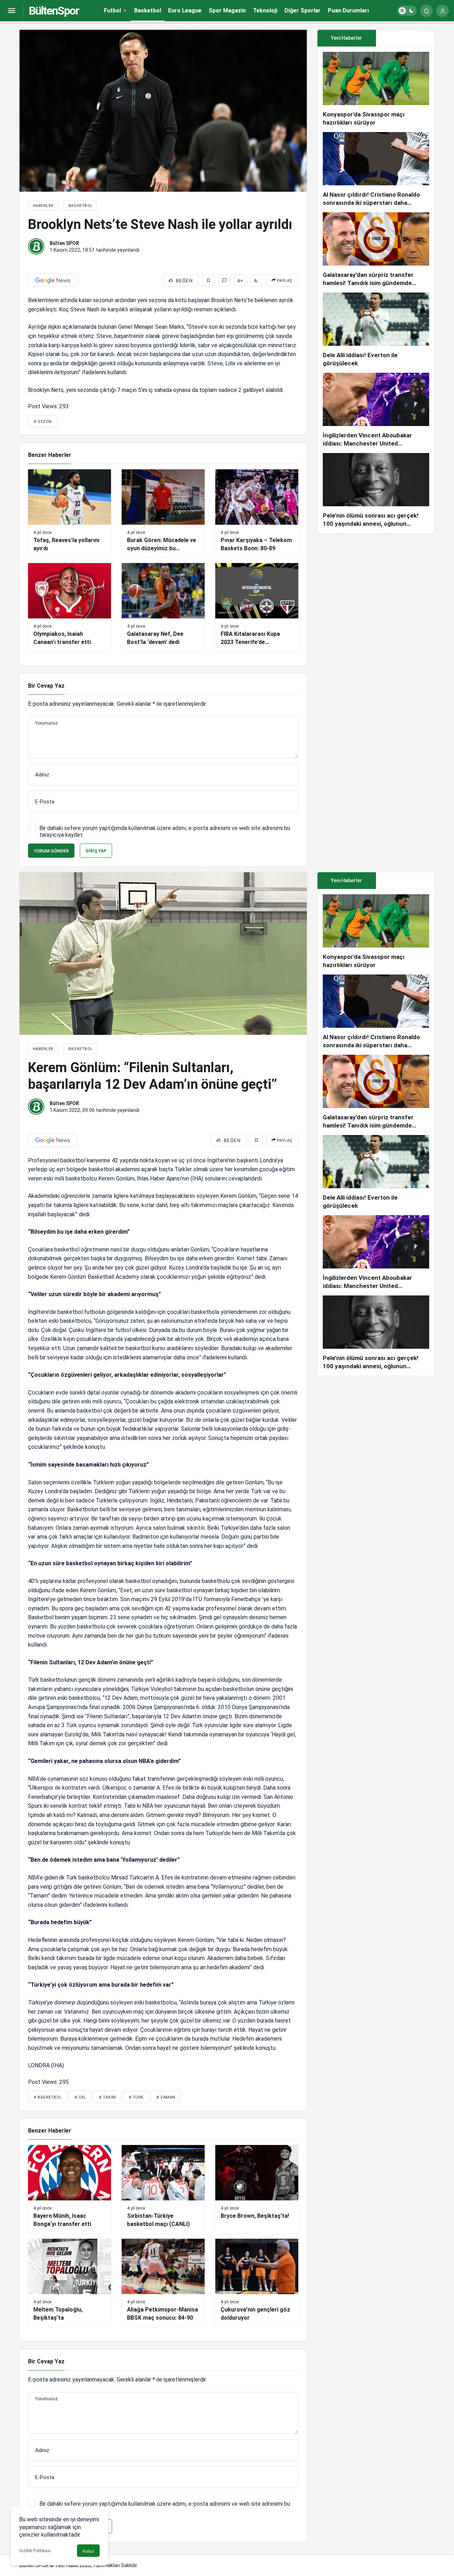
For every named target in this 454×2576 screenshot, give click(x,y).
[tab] (405, 38)
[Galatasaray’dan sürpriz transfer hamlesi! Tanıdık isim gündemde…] (376, 250)
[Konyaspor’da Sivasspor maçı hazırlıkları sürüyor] (376, 89)
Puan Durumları (348, 10)
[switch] (407, 11)
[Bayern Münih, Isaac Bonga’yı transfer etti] (70, 2189)
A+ (240, 281)
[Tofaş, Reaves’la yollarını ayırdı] (70, 514)
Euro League (185, 10)
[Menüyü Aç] (12, 11)
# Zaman (166, 2097)
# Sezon (43, 422)
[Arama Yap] (427, 11)
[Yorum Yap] (224, 280)
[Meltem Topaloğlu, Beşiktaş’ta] (70, 2283)
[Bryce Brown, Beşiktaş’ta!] (257, 2189)
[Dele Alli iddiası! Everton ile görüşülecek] (376, 330)
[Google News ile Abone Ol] (53, 280)
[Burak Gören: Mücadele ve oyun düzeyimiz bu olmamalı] (163, 514)
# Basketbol (48, 2097)
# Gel (80, 2097)
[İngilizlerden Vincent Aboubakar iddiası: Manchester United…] (376, 410)
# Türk (136, 2097)
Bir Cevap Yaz (46, 686)
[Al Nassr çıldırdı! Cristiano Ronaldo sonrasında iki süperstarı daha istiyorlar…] (376, 170)
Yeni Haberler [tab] (347, 38)
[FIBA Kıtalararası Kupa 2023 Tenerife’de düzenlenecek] (257, 607)
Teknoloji (265, 10)
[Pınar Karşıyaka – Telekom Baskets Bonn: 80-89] (257, 514)
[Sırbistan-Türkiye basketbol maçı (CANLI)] (163, 2189)
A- (256, 281)
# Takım (107, 2097)
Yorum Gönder (51, 851)
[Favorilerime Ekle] (208, 280)
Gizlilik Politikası (35, 2551)
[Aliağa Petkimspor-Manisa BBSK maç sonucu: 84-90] (163, 2283)
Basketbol (148, 10)
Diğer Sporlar (303, 10)
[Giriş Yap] (442, 11)
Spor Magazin (227, 10)
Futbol (112, 10)
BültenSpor (54, 11)
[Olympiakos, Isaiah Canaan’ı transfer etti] (70, 607)
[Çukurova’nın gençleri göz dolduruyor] (257, 2283)
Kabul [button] (88, 2551)
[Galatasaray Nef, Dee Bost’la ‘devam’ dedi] (163, 607)
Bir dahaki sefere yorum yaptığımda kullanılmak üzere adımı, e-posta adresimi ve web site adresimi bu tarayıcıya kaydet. (165, 831)
